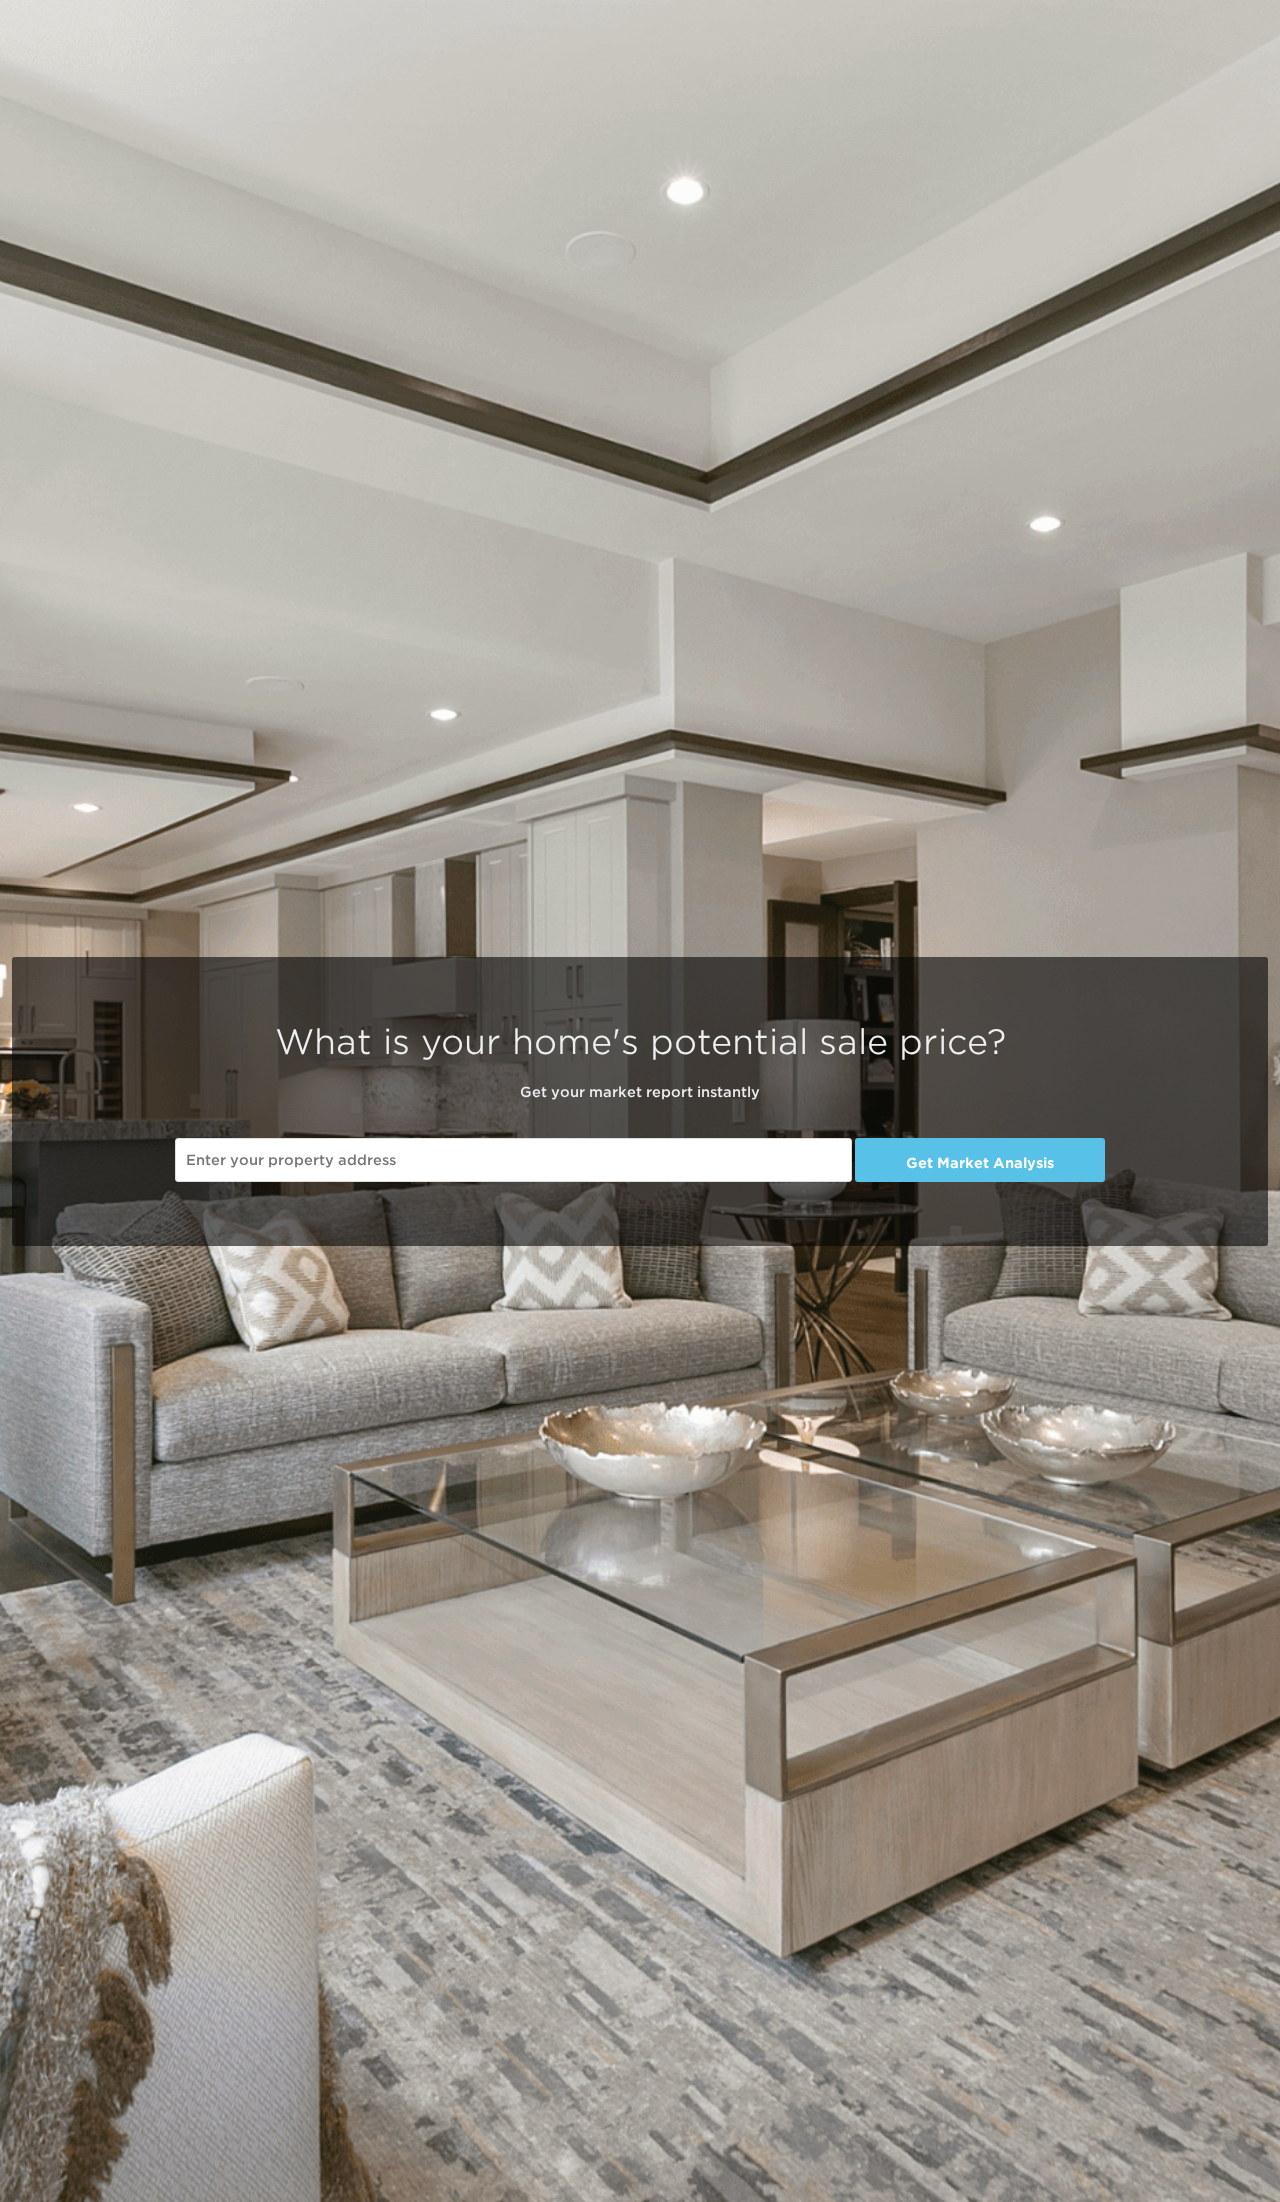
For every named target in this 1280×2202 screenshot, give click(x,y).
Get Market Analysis (980, 1163)
